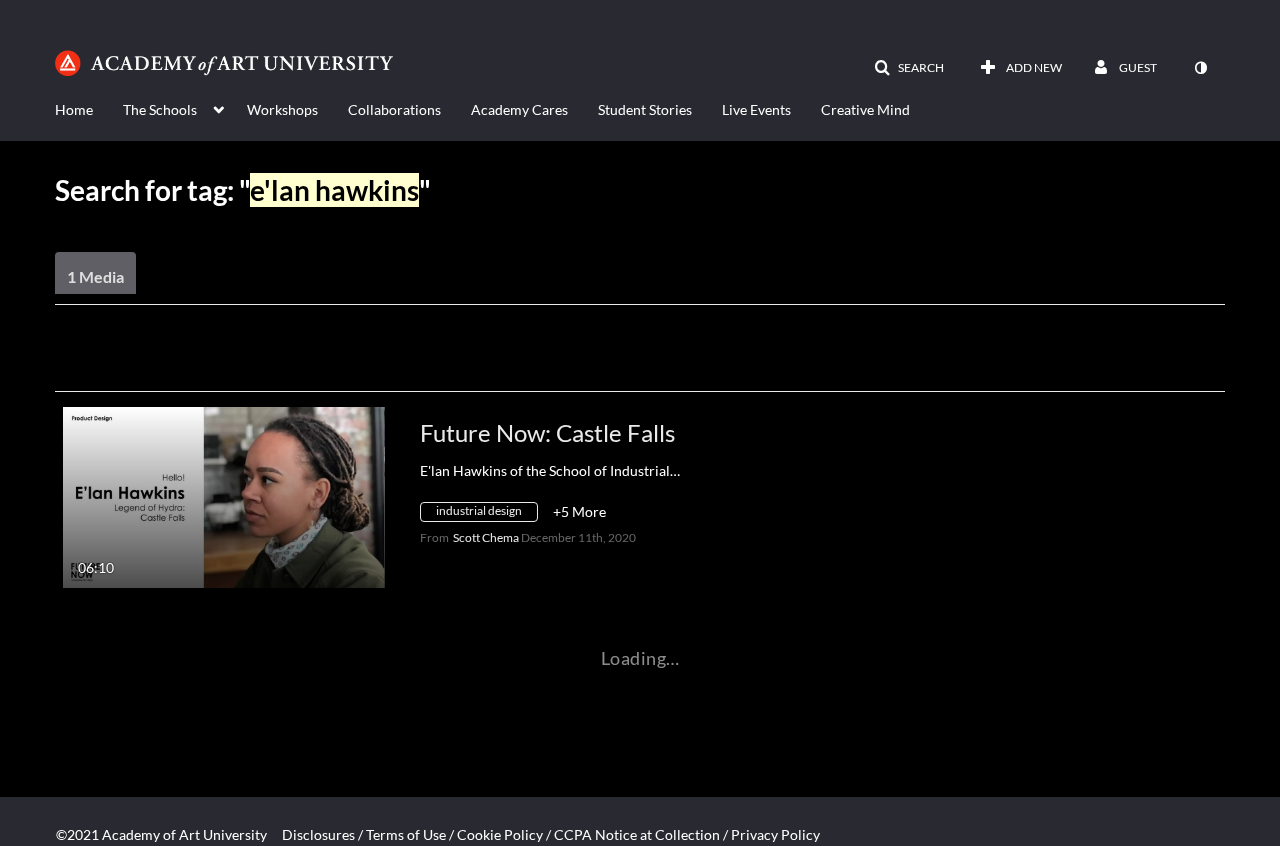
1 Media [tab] (95, 276)
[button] (909, 68)
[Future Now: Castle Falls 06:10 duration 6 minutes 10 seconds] (224, 495)
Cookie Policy (500, 834)
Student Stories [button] (645, 109)
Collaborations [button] (394, 109)
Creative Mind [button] (865, 109)
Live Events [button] (756, 109)
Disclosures (318, 834)
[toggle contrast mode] (1200, 68)
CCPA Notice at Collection (637, 834)
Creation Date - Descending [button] (204, 365)
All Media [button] (459, 365)
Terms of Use (406, 834)
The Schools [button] (160, 109)
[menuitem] (89, 108)
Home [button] (74, 109)
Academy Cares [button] (519, 109)
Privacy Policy (775, 834)
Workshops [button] (282, 109)
